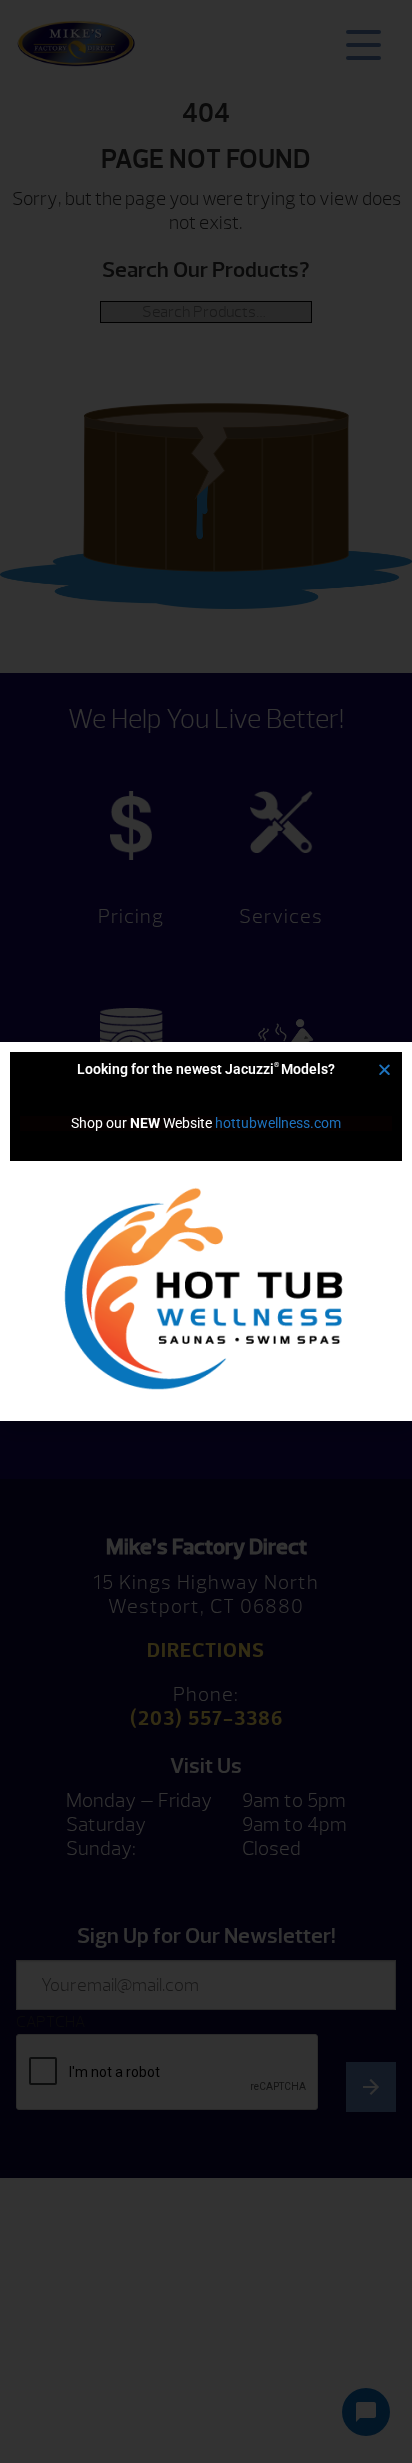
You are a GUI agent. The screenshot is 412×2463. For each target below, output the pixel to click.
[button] (384, 1069)
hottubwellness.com (278, 1123)
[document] (206, 1231)
